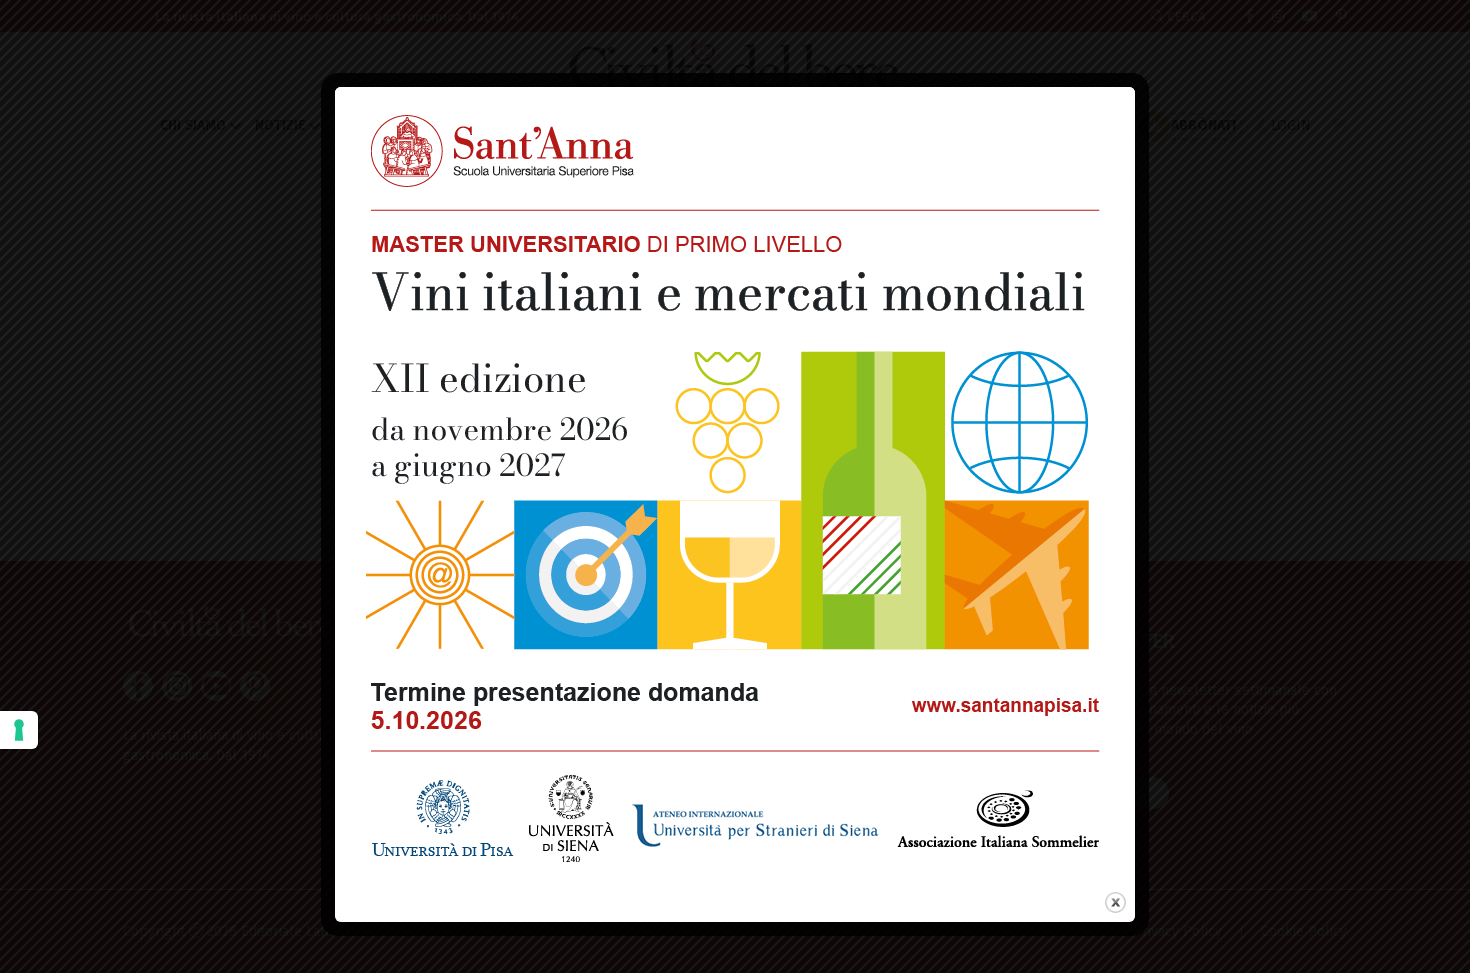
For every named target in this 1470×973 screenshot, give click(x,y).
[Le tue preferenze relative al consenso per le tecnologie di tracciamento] (19, 730)
